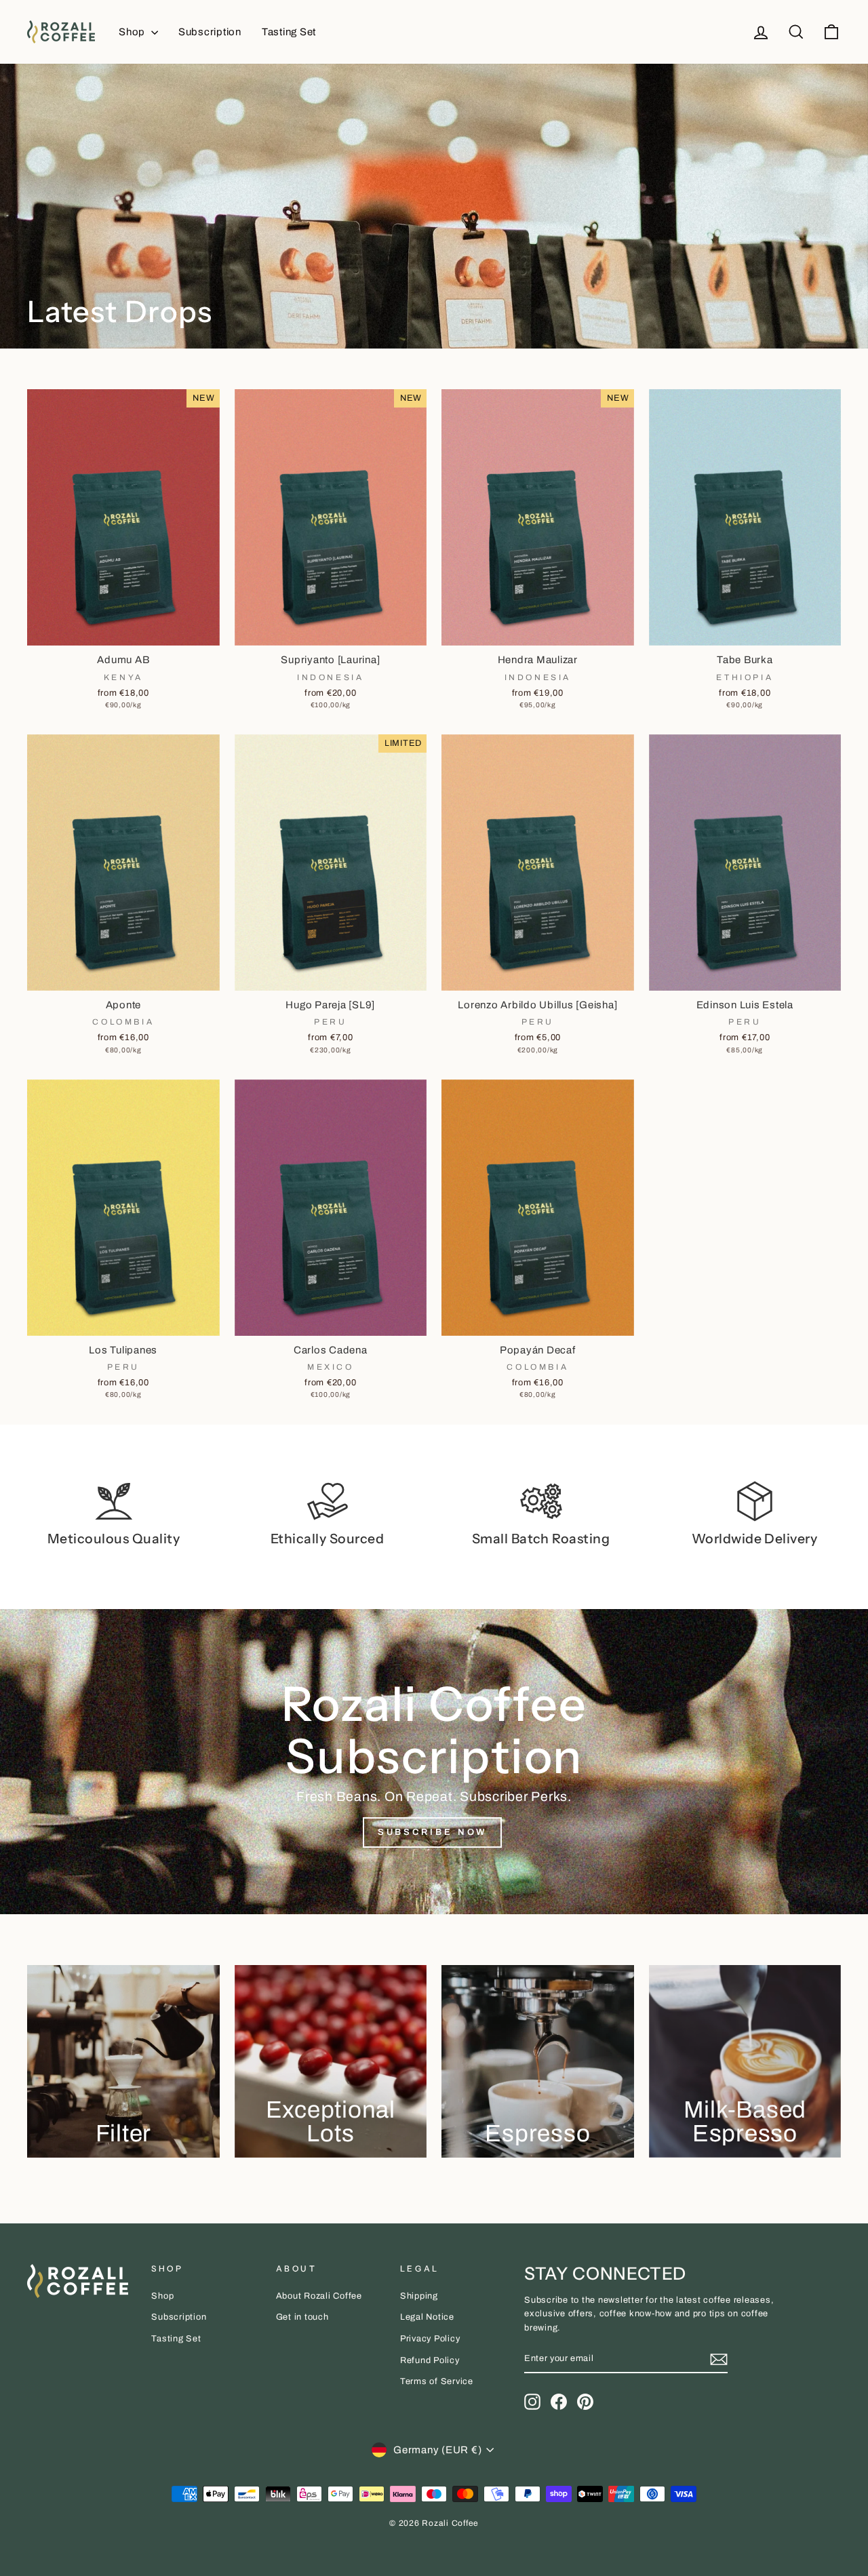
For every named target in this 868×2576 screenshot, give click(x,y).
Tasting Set (289, 32)
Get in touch (302, 2317)
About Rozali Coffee (319, 2296)
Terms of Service (437, 2381)
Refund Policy (430, 2360)
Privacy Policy (430, 2339)
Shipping (419, 2296)
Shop (133, 32)
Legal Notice (427, 2317)
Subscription (210, 32)
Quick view (123, 630)
